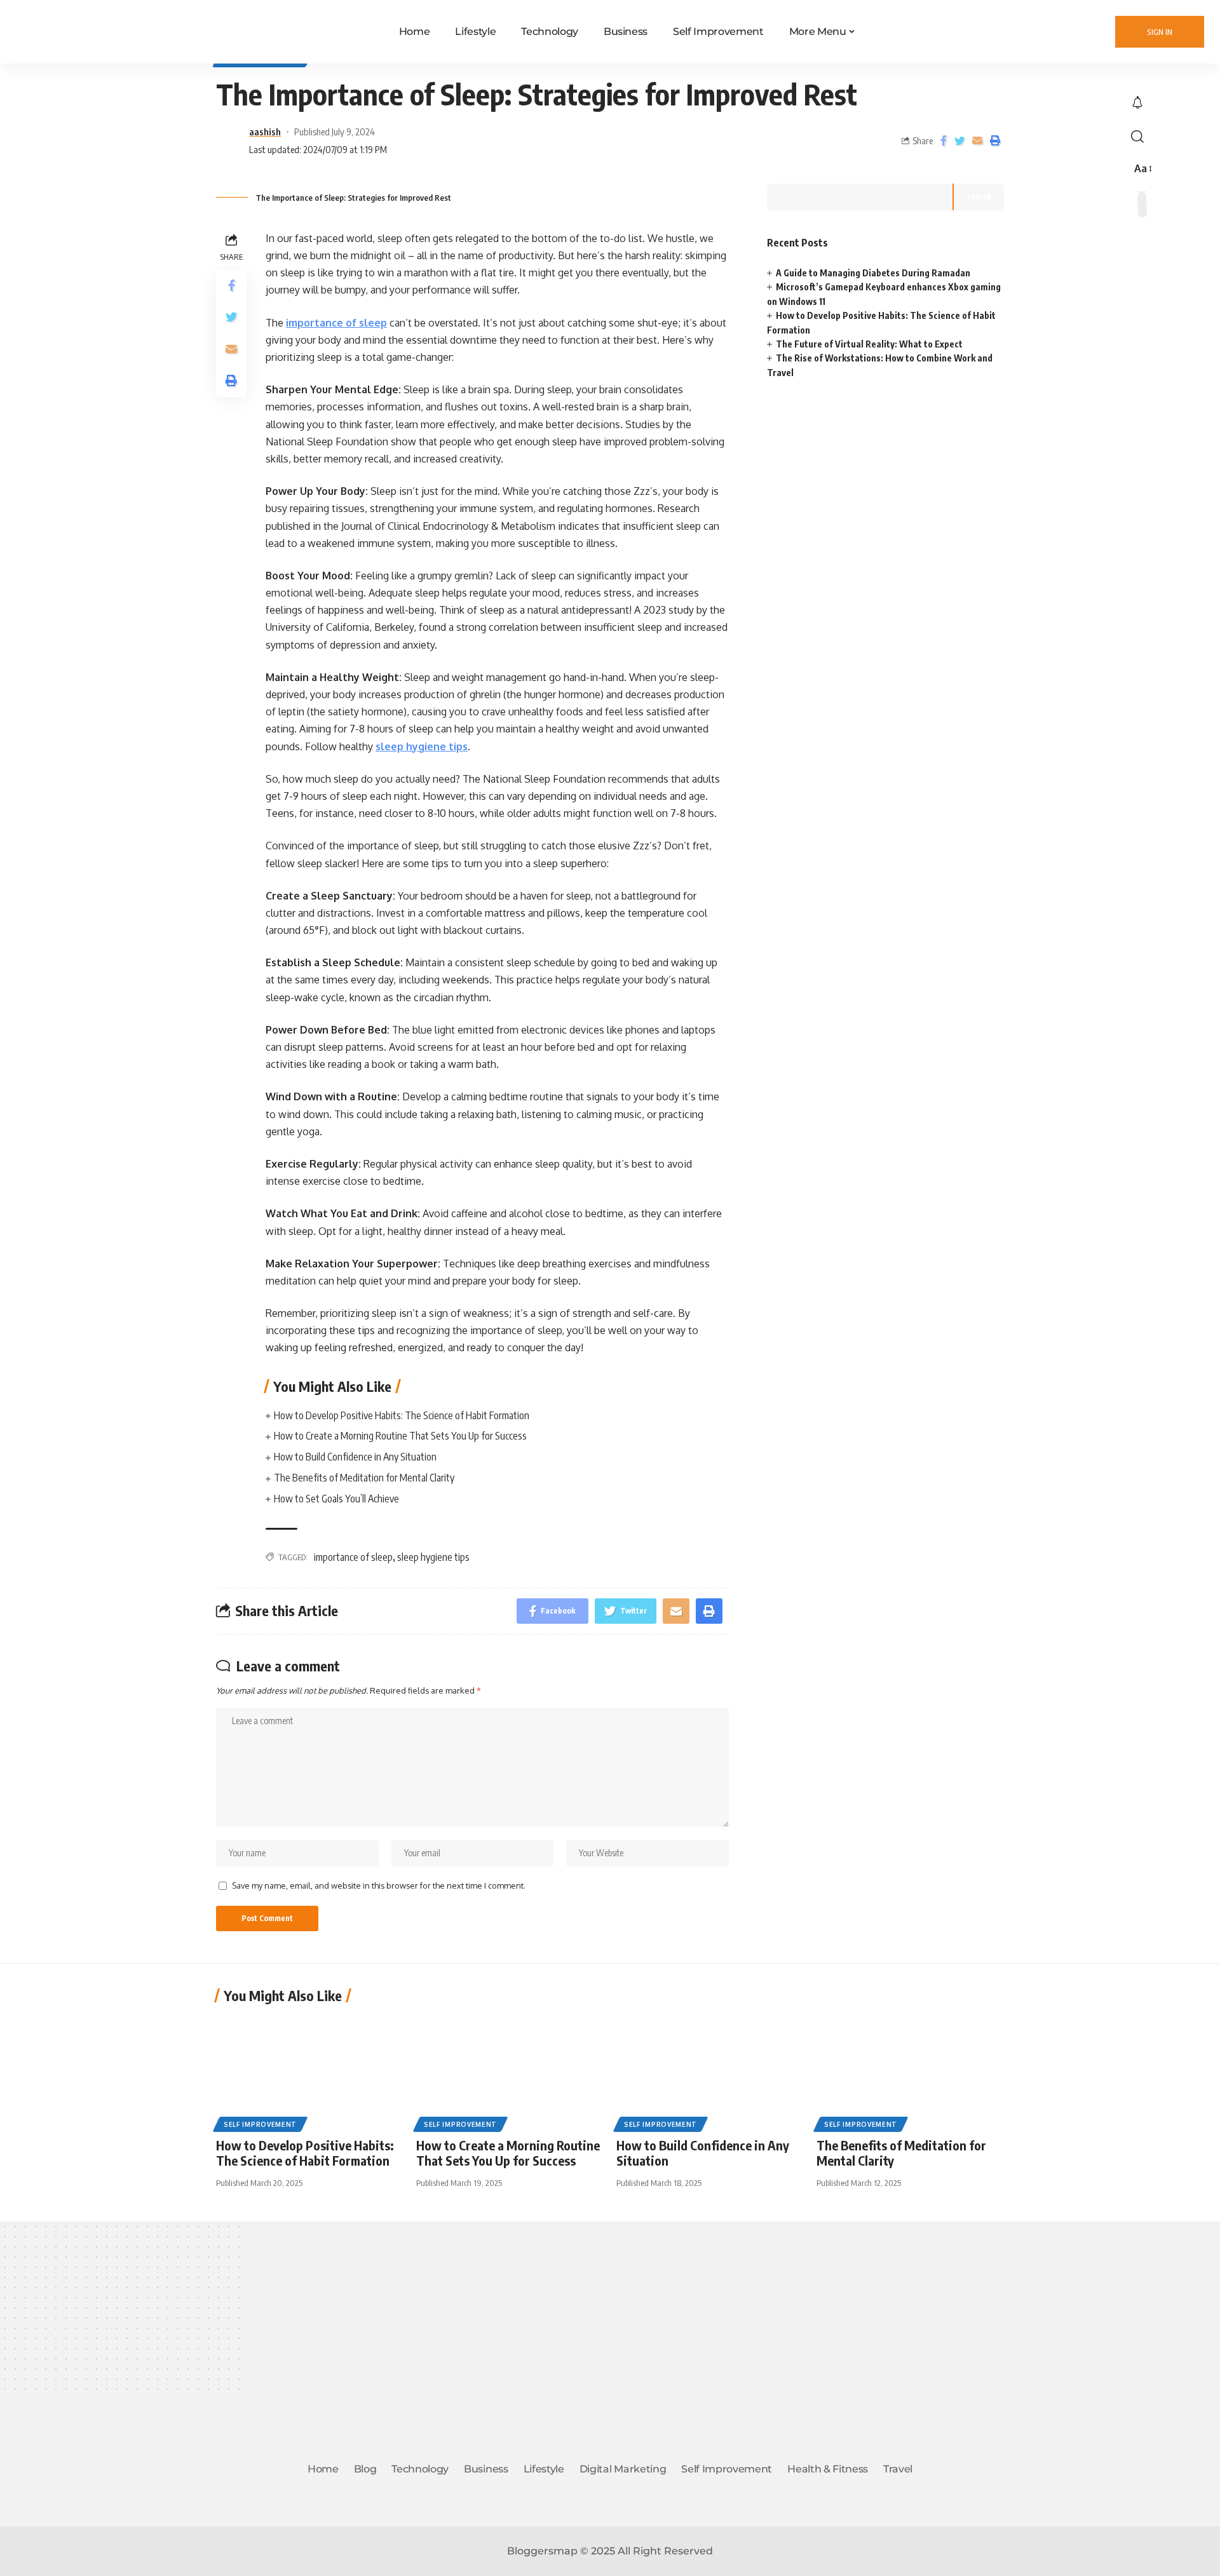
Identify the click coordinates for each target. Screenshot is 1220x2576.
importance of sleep (336, 323)
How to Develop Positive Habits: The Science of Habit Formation (402, 1415)
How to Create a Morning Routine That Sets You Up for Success (400, 1436)
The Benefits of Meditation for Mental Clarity (364, 1478)
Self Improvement (260, 2124)
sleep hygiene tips (422, 746)
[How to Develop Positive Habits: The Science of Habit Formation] (310, 2071)
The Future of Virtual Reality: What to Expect (869, 344)
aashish (265, 131)
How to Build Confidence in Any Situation (355, 1457)
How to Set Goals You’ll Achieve (337, 1499)
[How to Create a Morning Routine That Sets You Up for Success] (510, 2071)
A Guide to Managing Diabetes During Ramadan (873, 273)
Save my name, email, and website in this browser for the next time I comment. (379, 1885)
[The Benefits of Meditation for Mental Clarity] (910, 2071)
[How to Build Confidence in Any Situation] (710, 2071)
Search (979, 197)
